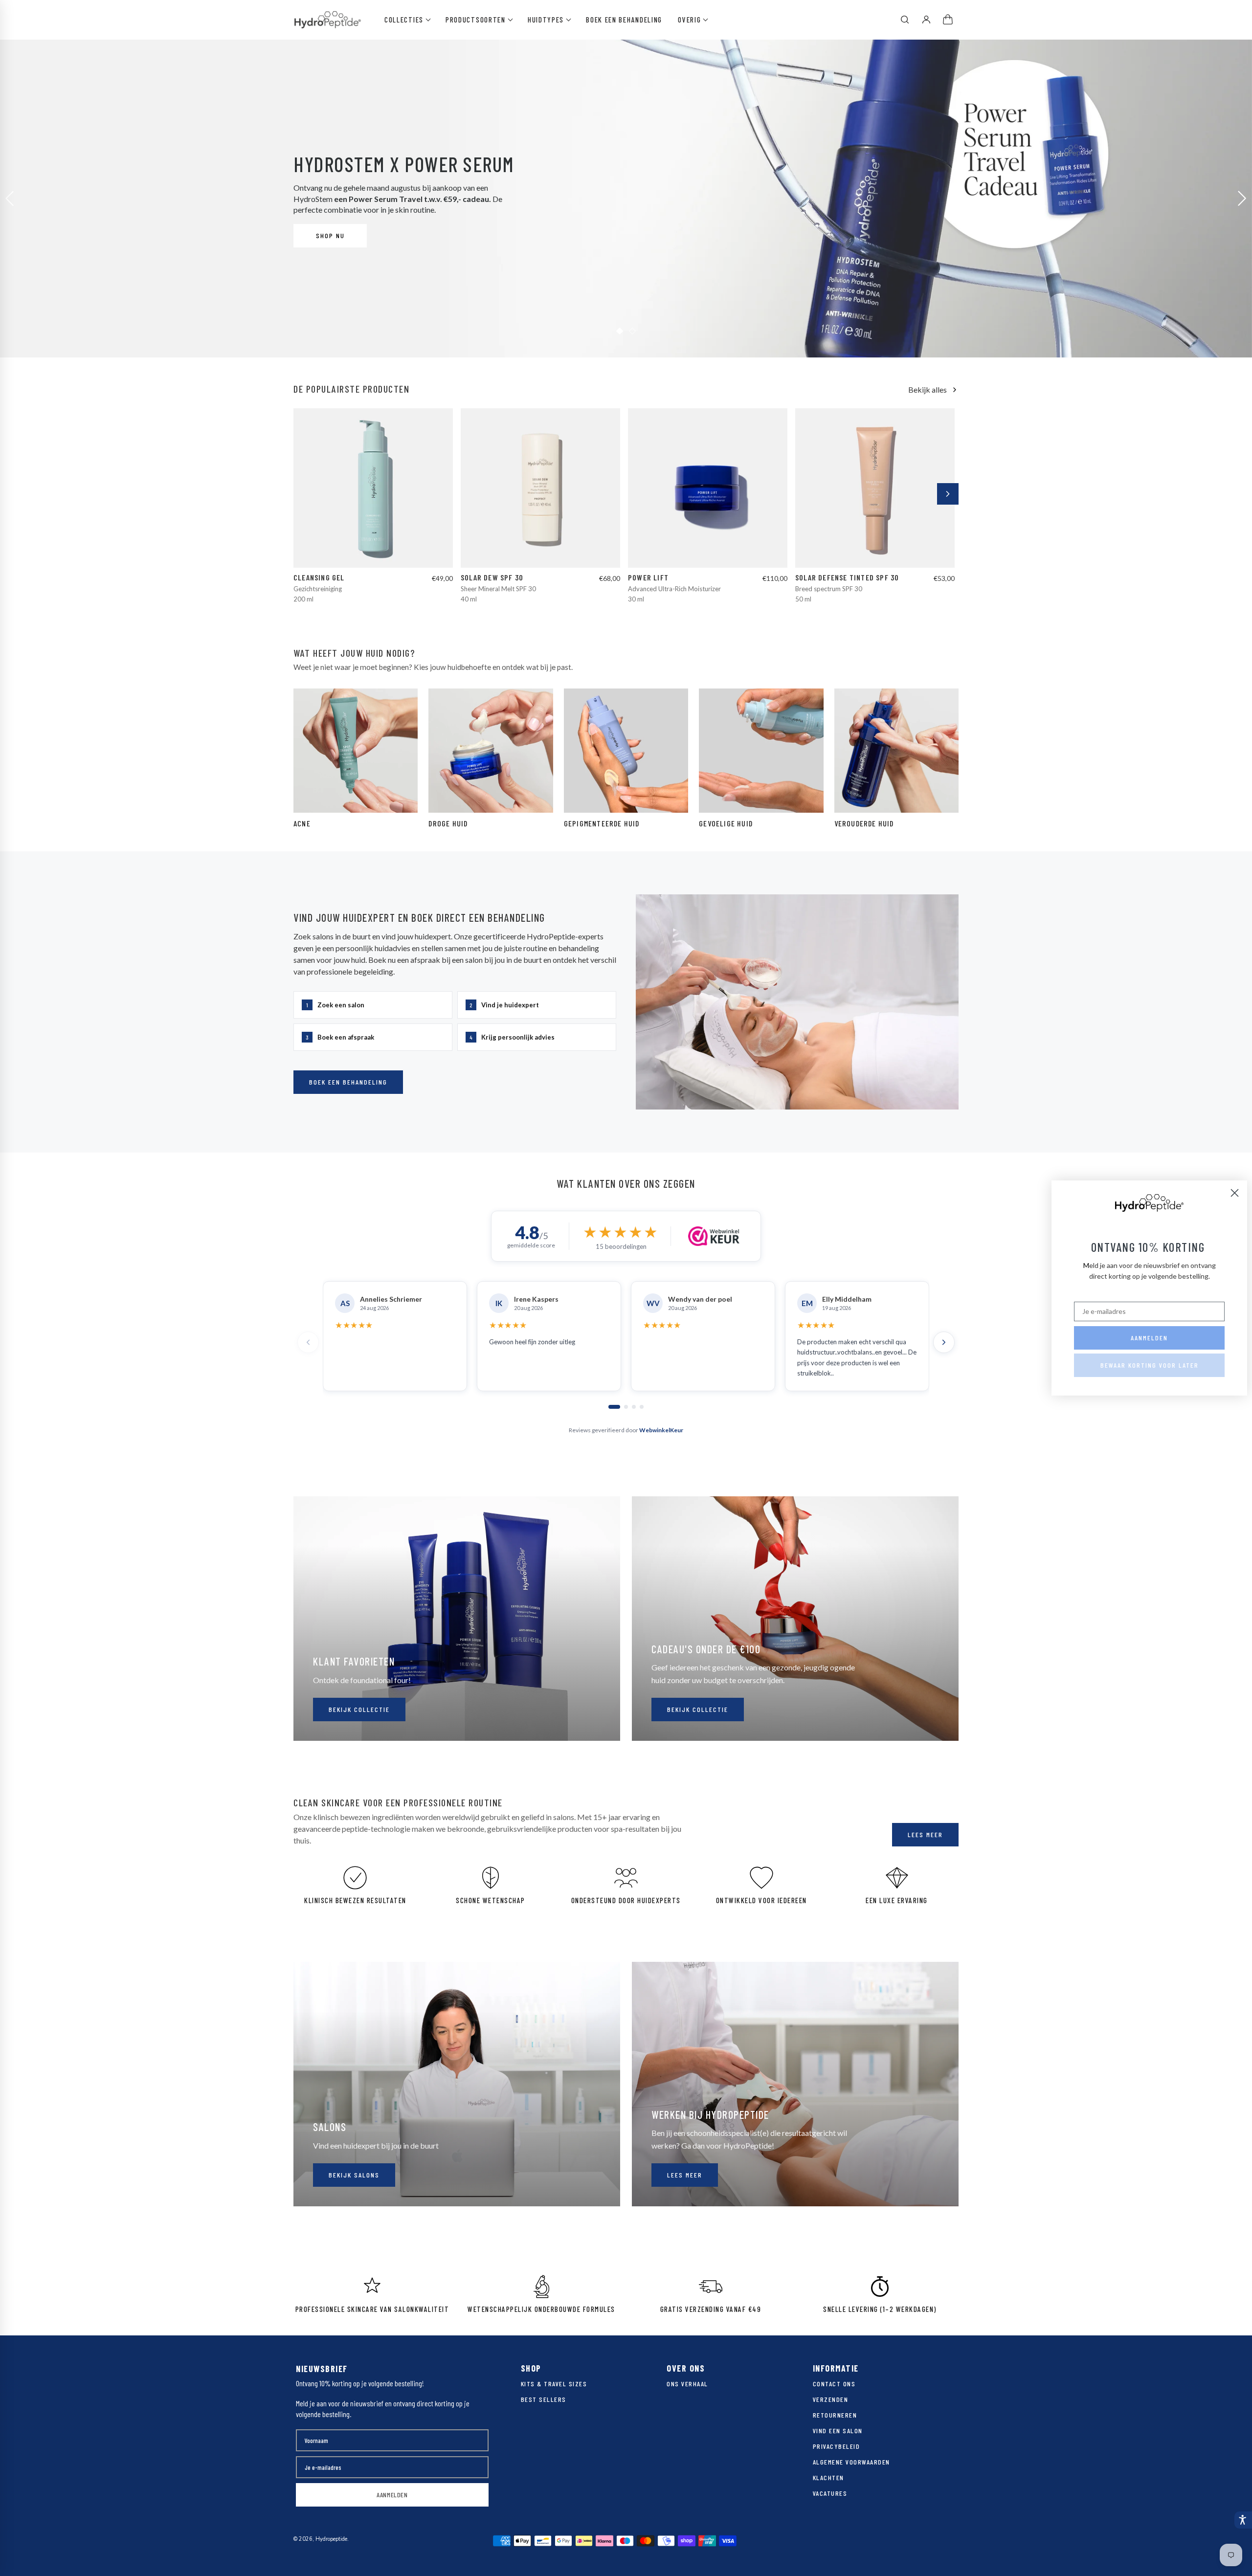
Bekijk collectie (359, 1709)
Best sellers (544, 2399)
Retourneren (835, 2415)
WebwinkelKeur (661, 1430)
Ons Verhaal (687, 2384)
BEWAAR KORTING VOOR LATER (1150, 1365)
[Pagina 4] (642, 1407)
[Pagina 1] (614, 1407)
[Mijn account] (926, 20)
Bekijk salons (354, 2175)
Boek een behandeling (624, 20)
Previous (10, 199)
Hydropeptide (331, 2539)
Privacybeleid (837, 2446)
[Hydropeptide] (328, 20)
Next (1242, 199)
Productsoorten (476, 20)
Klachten (828, 2477)
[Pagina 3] (634, 1407)
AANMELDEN (392, 2495)
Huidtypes (546, 20)
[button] (1243, 2520)
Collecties (404, 20)
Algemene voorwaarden (851, 2462)
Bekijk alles (928, 389)
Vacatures (830, 2493)
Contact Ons (834, 2384)
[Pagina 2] (626, 1407)
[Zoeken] (905, 20)
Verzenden (831, 2399)
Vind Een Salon (838, 2431)
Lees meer (925, 1834)
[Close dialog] (1235, 1193)
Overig (689, 20)
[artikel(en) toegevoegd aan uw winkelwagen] (949, 20)
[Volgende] (948, 494)
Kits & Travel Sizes (554, 2384)
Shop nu (330, 235)
